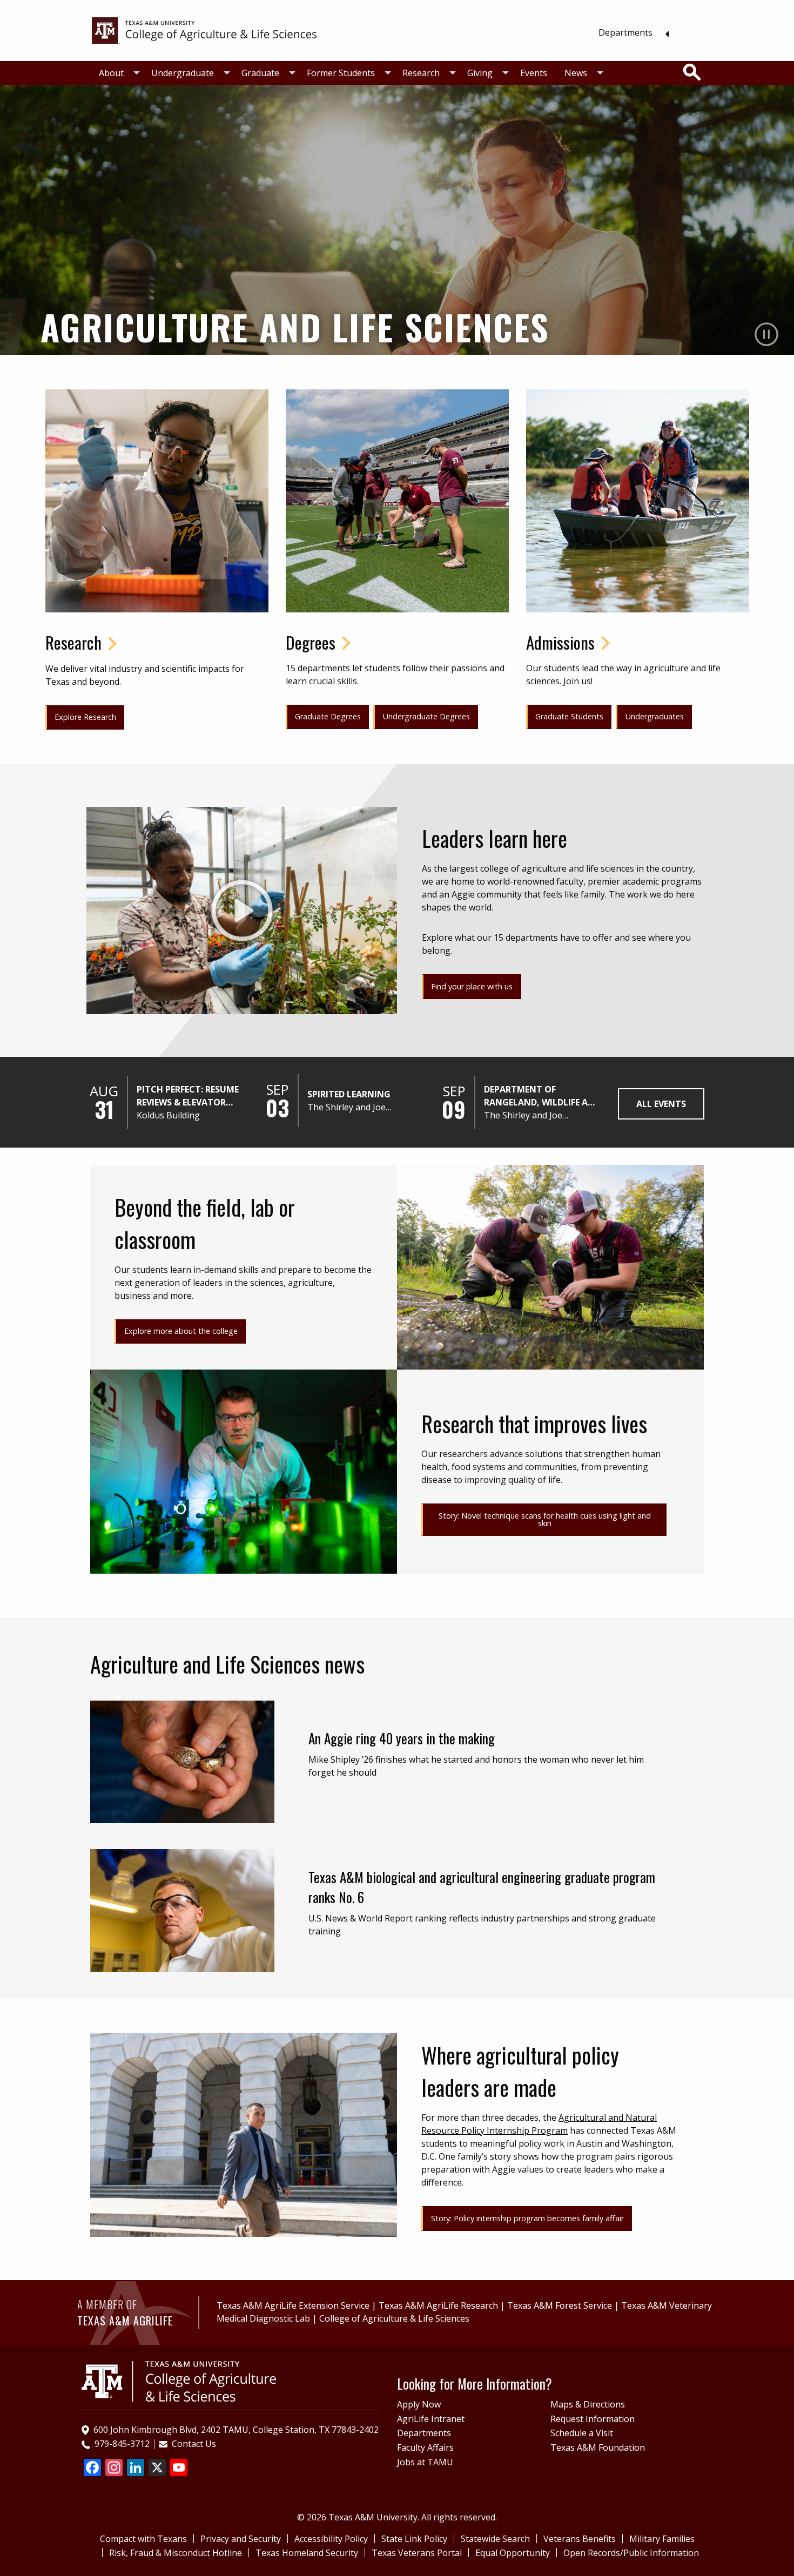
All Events (661, 1104)
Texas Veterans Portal (417, 2553)
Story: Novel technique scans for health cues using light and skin (545, 1519)
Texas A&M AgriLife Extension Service (293, 2305)
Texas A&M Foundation (598, 2447)
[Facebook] (92, 2469)
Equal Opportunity (513, 2553)
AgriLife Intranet (431, 2419)
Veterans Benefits (580, 2539)
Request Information (593, 2419)
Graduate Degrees (328, 716)
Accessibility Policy (331, 2539)
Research (421, 73)
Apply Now (419, 2404)
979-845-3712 (122, 2444)
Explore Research (85, 717)
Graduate (260, 73)
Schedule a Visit (582, 2433)
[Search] (692, 72)
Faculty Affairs (425, 2447)
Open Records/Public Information (631, 2553)
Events (534, 73)
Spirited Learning (349, 1094)
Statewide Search (495, 2539)
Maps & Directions (588, 2404)
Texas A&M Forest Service (560, 2305)
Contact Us (194, 2444)
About (111, 73)
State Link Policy (414, 2539)
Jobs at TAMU (425, 2462)
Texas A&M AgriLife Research (438, 2305)
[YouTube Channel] (179, 2469)
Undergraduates (655, 716)
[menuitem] (631, 32)
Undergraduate (183, 73)
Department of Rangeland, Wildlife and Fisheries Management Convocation (542, 1096)
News (576, 73)
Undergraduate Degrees (426, 716)
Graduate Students (569, 716)
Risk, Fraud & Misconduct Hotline (176, 2553)
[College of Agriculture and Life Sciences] (179, 2381)
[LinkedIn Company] (136, 2469)
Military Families (662, 2539)
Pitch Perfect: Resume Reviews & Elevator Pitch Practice (188, 1096)
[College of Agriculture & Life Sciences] (204, 30)
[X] (157, 2469)
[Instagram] (114, 2469)
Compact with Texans (143, 2539)
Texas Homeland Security (307, 2553)
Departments (625, 32)
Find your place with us (472, 986)
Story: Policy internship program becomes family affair (527, 2218)
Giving (480, 73)
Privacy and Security (241, 2539)
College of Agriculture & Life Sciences (394, 2318)
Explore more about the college (181, 1331)
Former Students (341, 73)
